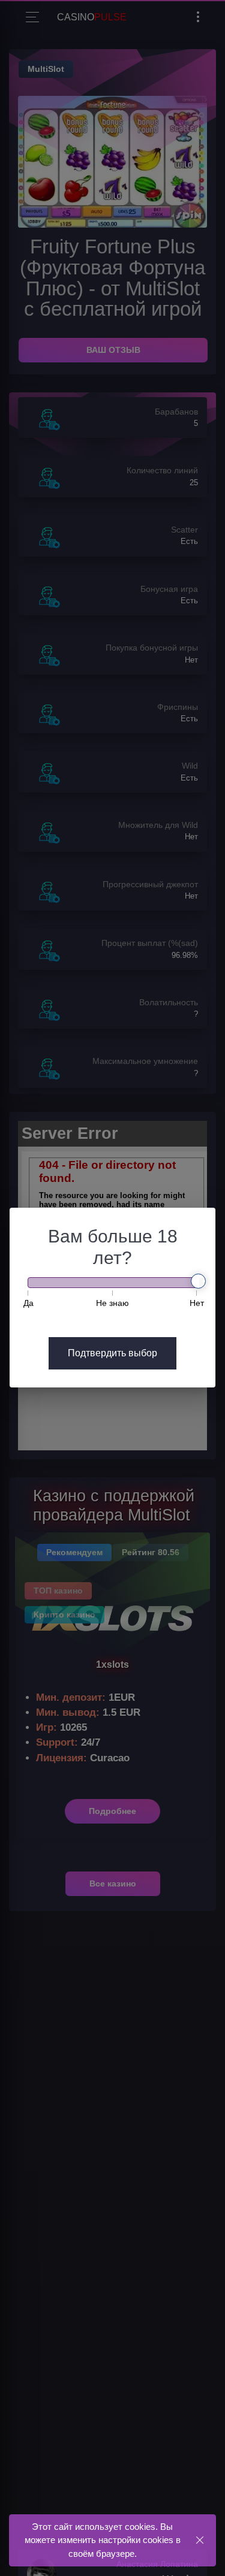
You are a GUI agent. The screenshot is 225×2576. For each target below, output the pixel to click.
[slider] (198, 1281)
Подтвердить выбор (112, 1353)
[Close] (199, 2540)
